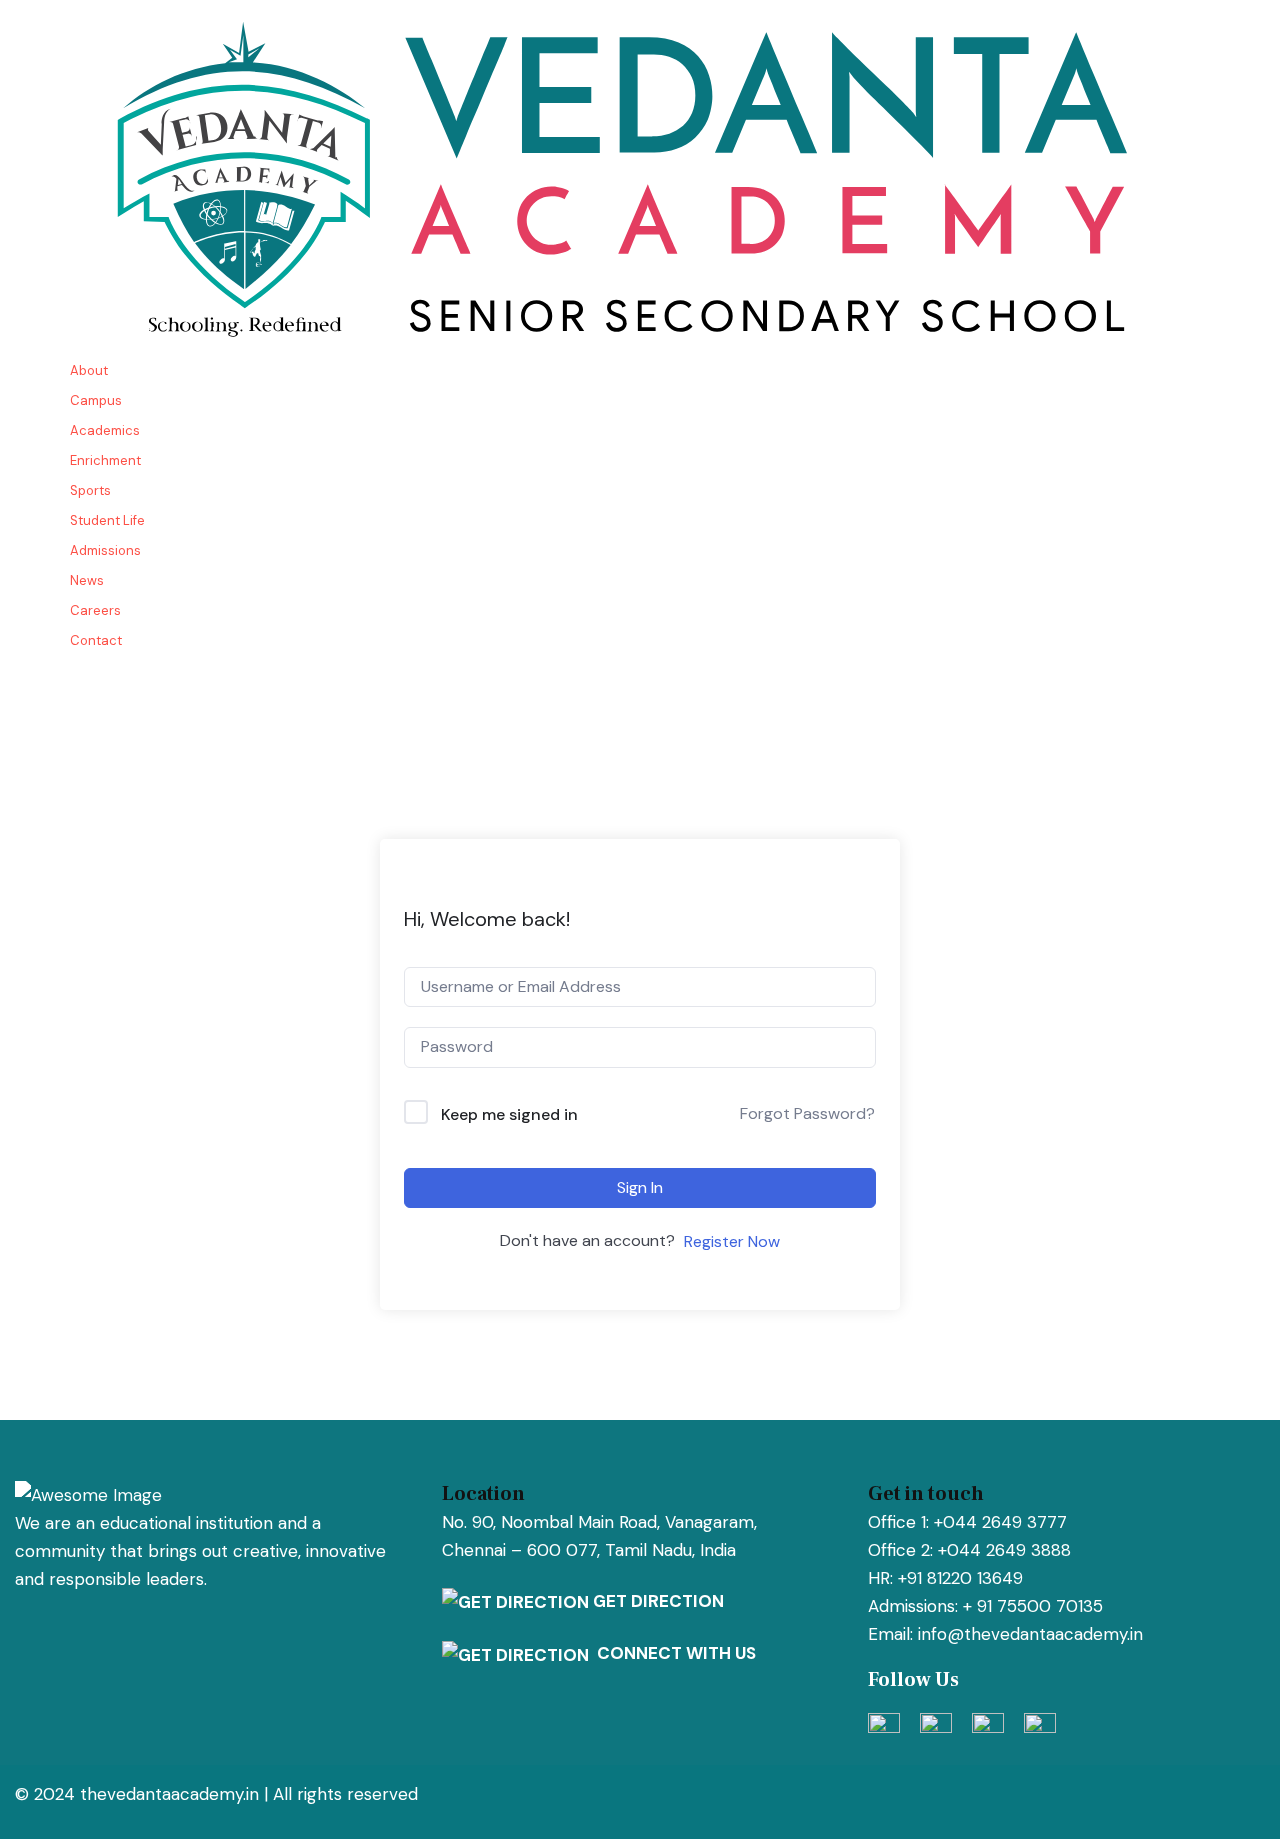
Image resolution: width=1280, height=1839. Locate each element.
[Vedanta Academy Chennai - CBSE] (640, 176)
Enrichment (105, 460)
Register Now (732, 1241)
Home (44, 587)
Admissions (105, 550)
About (89, 370)
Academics (105, 430)
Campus (96, 400)
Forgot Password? (807, 1113)
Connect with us (672, 1653)
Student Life (107, 520)
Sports (90, 490)
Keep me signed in (509, 1114)
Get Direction (656, 1601)
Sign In (640, 1187)
